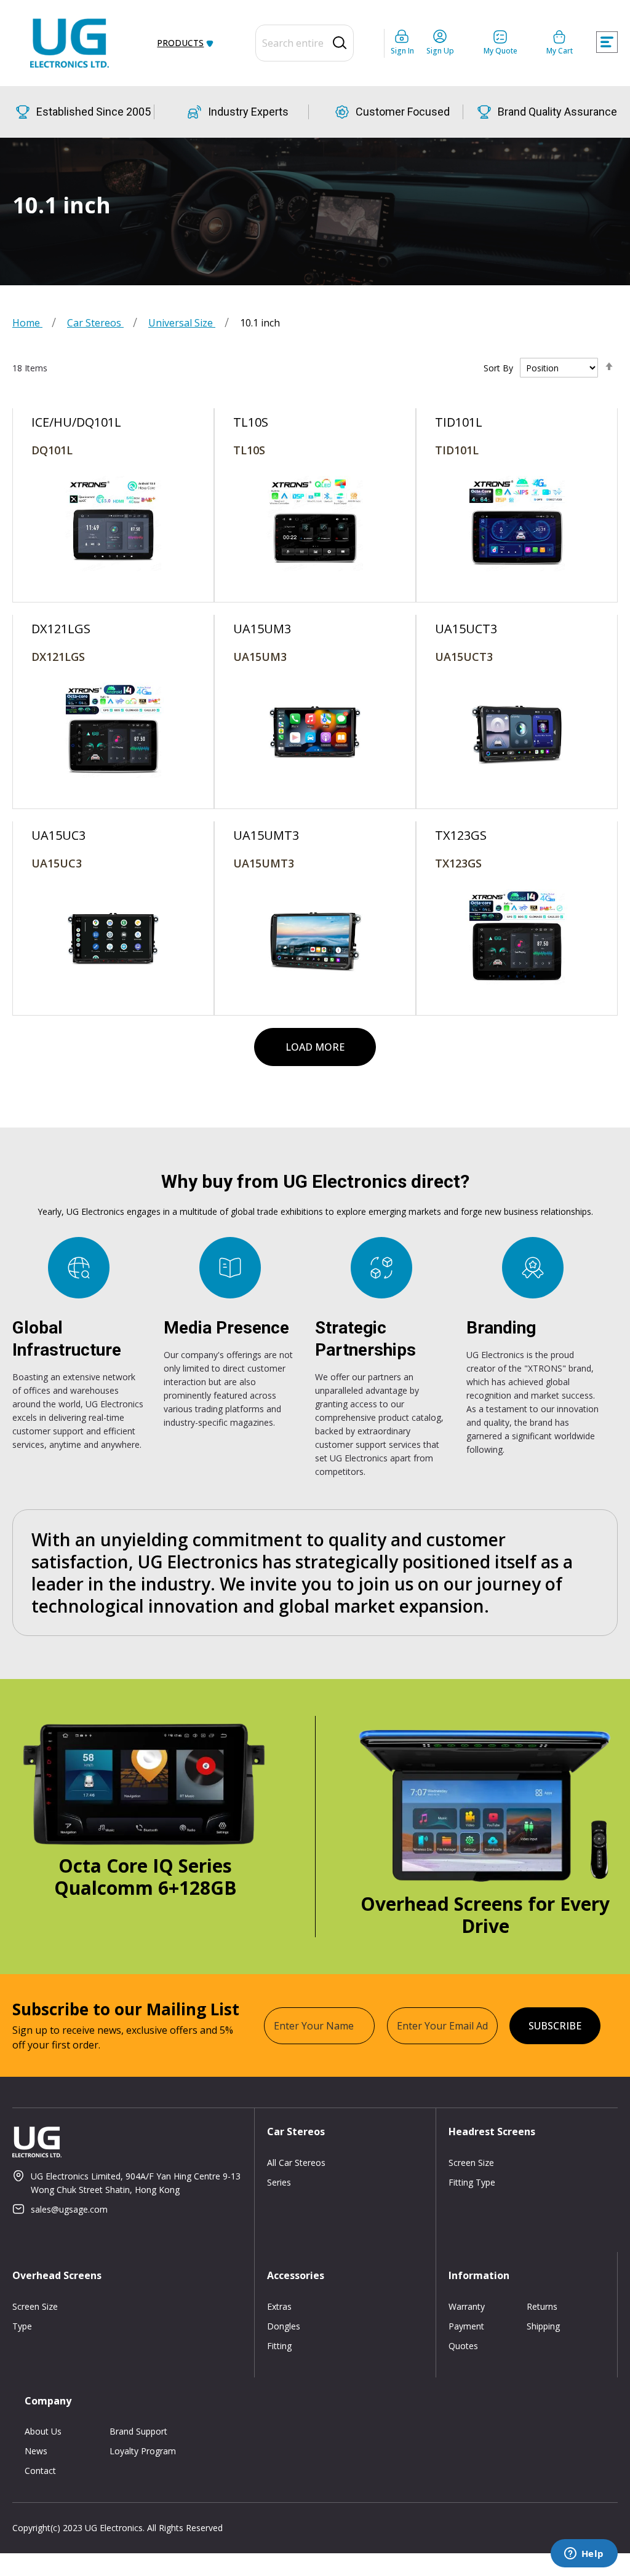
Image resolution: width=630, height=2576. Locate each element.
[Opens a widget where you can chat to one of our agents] (584, 2554)
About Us (43, 2431)
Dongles (284, 2326)
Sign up (440, 51)
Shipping (543, 2326)
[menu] (185, 43)
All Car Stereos (296, 2163)
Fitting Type (472, 2182)
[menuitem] (183, 43)
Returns (542, 2306)
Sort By (498, 368)
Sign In (402, 51)
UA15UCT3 (464, 657)
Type (22, 2326)
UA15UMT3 (264, 863)
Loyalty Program (143, 2451)
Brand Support (138, 2431)
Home (27, 323)
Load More (315, 1047)
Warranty (467, 2306)
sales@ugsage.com (69, 2209)
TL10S (249, 450)
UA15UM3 (260, 657)
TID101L (457, 450)
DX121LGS (58, 657)
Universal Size (182, 323)
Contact (40, 2471)
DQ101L (52, 450)
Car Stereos (95, 323)
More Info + (113, 468)
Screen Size (471, 2163)
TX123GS (458, 863)
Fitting (279, 2346)
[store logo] (70, 43)
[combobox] (305, 43)
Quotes (463, 2346)
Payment (466, 2326)
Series (279, 2182)
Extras (279, 2306)
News (36, 2451)
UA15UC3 (57, 863)
